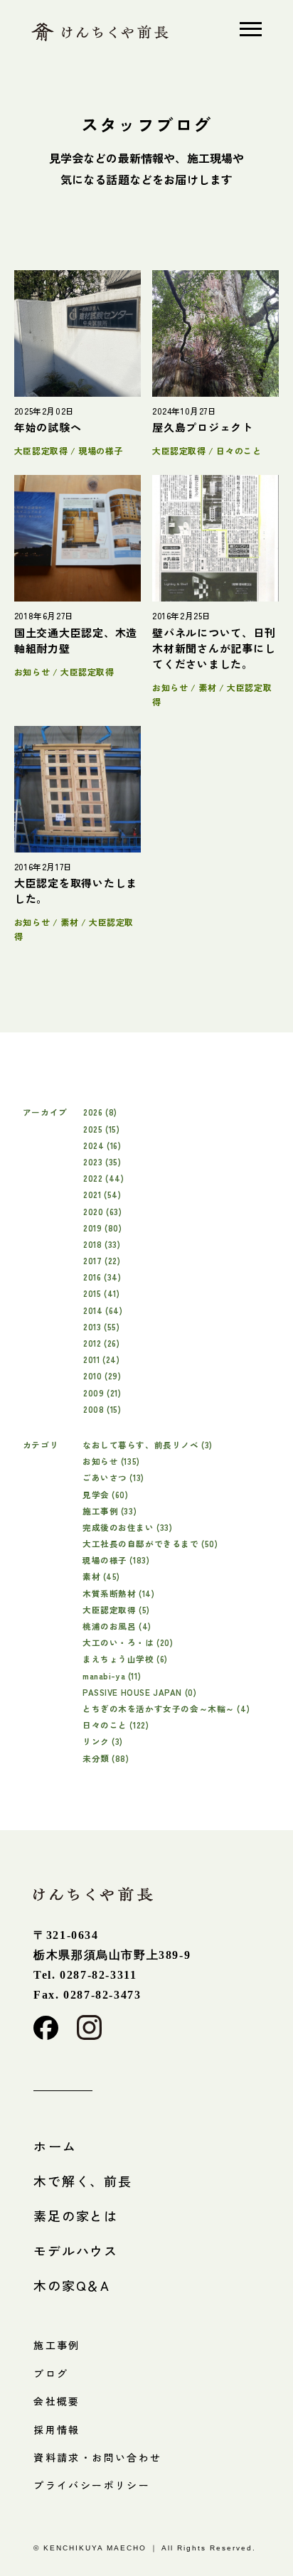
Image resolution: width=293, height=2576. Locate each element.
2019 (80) (102, 1228)
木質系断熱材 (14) (118, 1593)
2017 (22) (102, 1260)
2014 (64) (103, 1310)
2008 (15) (102, 1409)
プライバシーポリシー (92, 2485)
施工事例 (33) (110, 1511)
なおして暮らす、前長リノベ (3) (148, 1444)
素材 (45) (101, 1576)
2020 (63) (102, 1211)
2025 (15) (101, 1129)
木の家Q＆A (72, 2285)
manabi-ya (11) (112, 1676)
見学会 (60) (106, 1494)
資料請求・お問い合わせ (97, 2457)
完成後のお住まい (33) (128, 1527)
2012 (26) (101, 1343)
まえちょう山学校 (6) (125, 1658)
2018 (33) (102, 1244)
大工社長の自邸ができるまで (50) (150, 1543)
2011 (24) (101, 1359)
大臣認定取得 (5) (116, 1609)
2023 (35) (102, 1161)
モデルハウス (76, 2250)
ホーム (55, 2146)
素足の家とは (76, 2216)
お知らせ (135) (111, 1461)
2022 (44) (103, 1178)
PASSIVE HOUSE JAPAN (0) (139, 1692)
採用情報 (57, 2430)
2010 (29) (102, 1375)
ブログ (51, 2373)
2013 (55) (101, 1326)
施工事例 (57, 2345)
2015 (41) (101, 1293)
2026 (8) (100, 1112)
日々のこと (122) (116, 1725)
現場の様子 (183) (116, 1560)
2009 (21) (102, 1393)
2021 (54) (102, 1194)
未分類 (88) (106, 1758)
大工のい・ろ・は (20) (128, 1642)
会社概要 (57, 2401)
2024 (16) (102, 1145)
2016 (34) (102, 1277)
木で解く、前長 (83, 2181)
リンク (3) (103, 1741)
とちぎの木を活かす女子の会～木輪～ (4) (166, 1708)
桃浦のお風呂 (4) (117, 1626)
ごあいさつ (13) (113, 1477)
